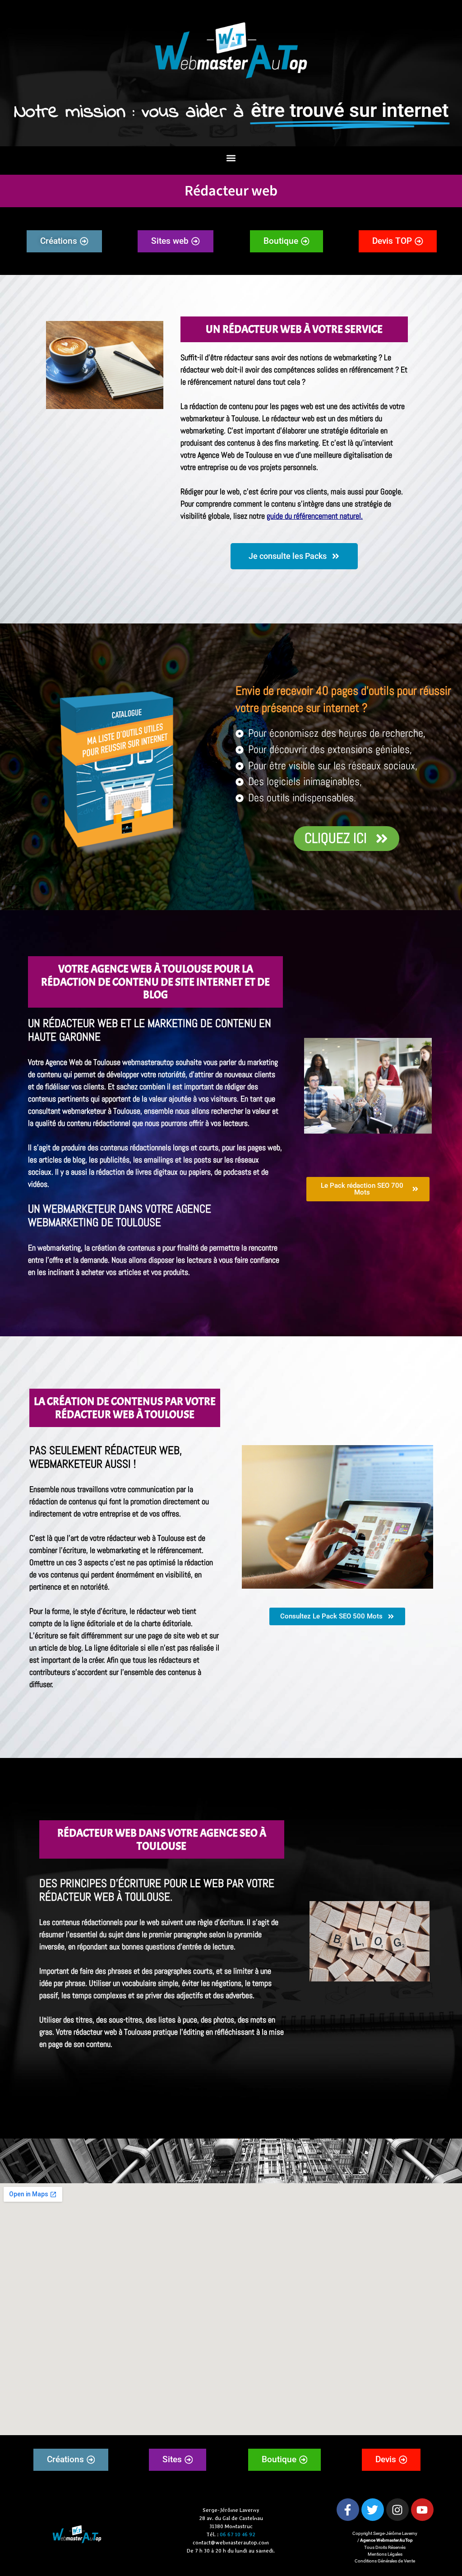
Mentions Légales (385, 2554)
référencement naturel (221, 382)
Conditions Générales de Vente (385, 2561)
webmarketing (59, 1248)
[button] (231, 158)
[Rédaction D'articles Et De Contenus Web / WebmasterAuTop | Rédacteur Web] (348, 2510)
